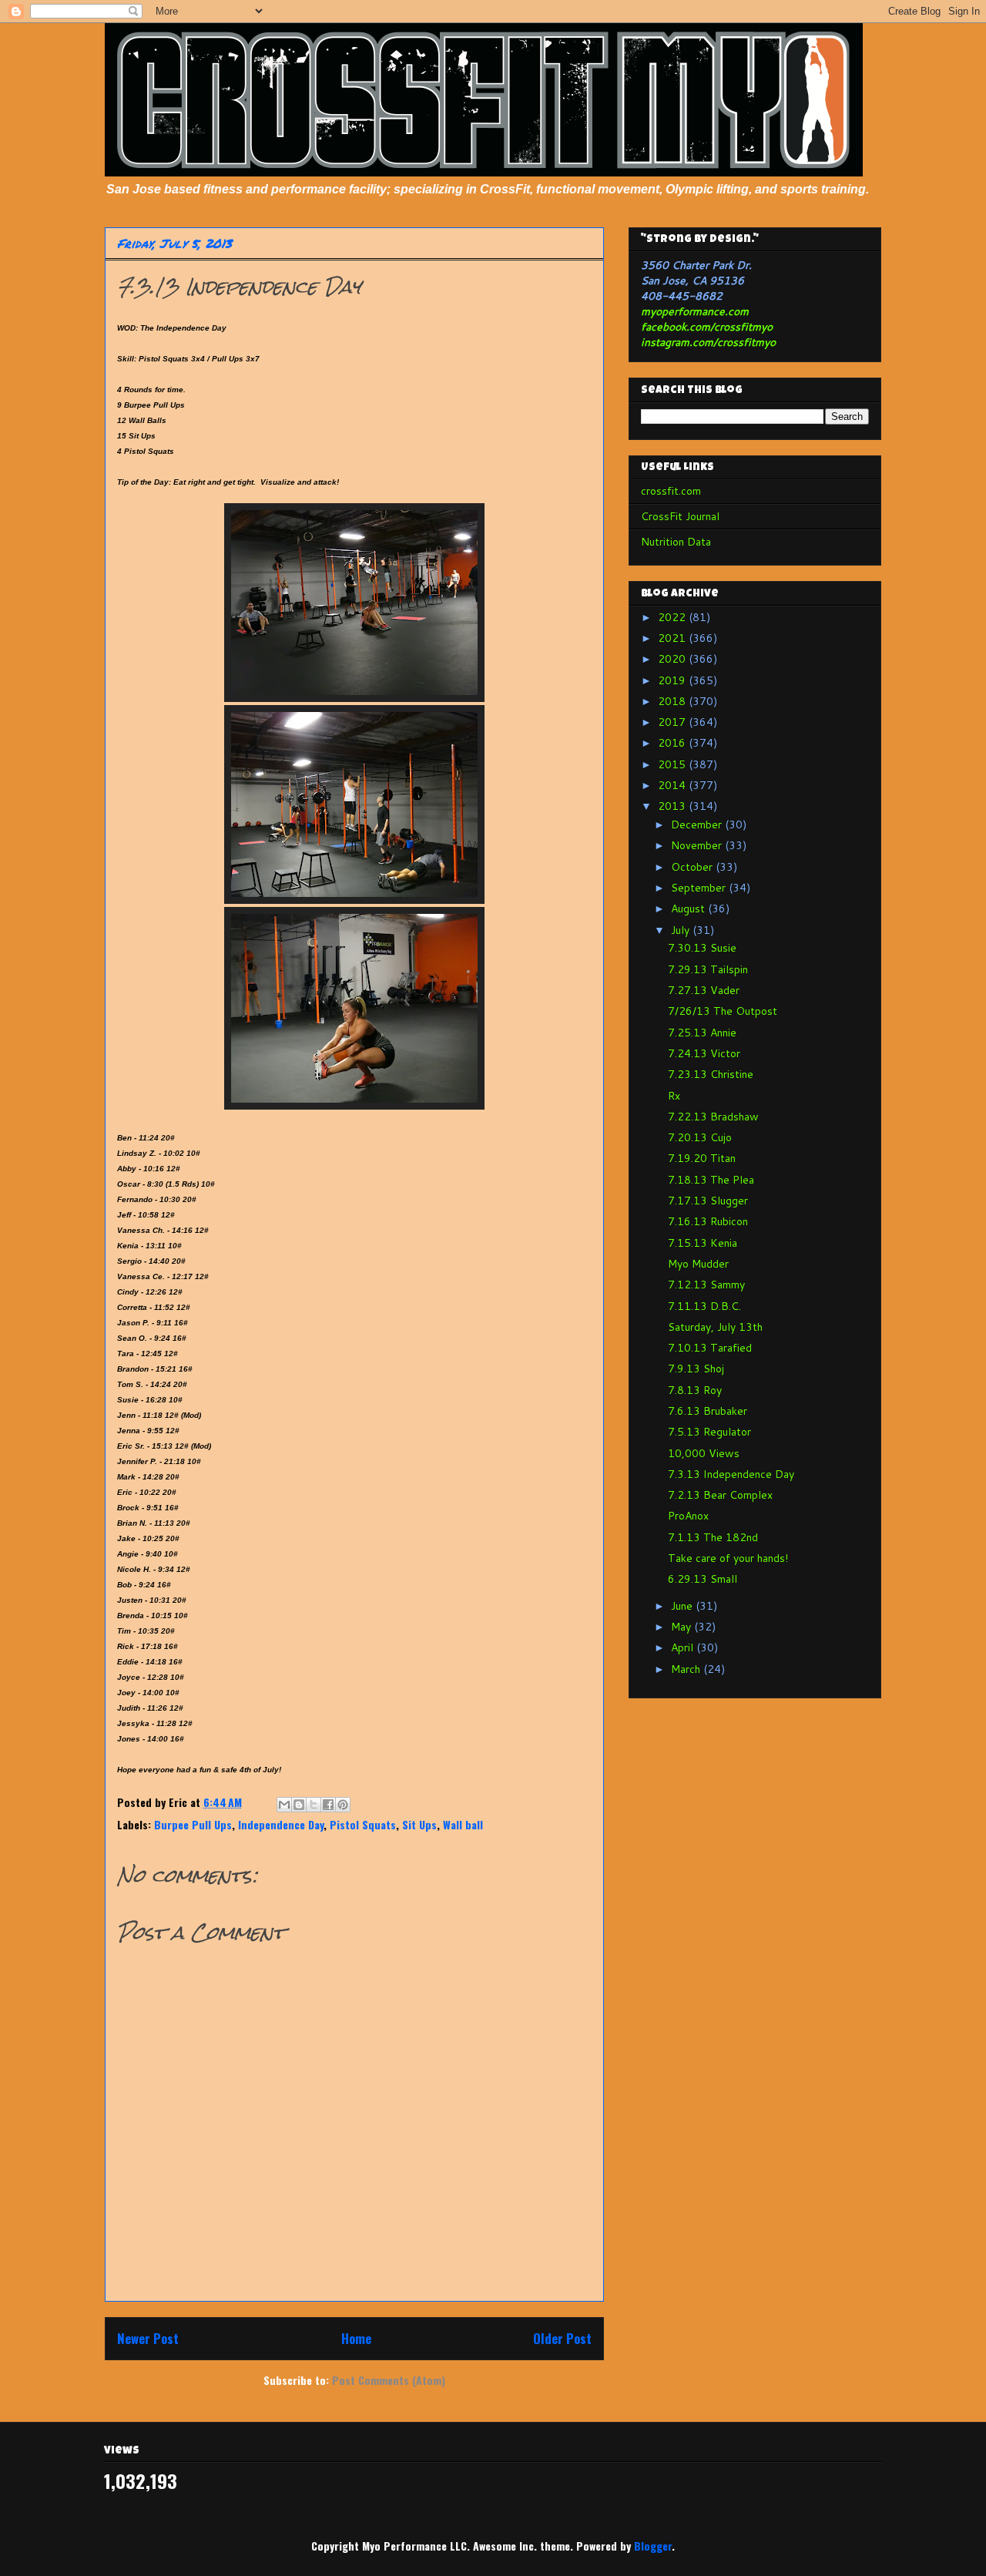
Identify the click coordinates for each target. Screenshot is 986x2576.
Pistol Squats (363, 1824)
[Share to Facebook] (328, 1805)
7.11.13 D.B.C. (704, 1306)
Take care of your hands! (728, 1558)
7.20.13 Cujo (700, 1137)
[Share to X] (314, 1805)
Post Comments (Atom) (389, 2380)
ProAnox (688, 1516)
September (700, 888)
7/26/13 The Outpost (723, 1011)
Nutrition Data (676, 542)
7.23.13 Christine (711, 1074)
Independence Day (281, 1824)
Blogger (653, 2546)
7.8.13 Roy (695, 1390)
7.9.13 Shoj (696, 1369)
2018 (673, 701)
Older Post (562, 2338)
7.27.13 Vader (704, 990)
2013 (673, 806)
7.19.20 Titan (702, 1158)
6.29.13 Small (703, 1579)
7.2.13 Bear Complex (720, 1495)
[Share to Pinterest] (343, 1805)
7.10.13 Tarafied (710, 1348)
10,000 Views (704, 1453)
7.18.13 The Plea (711, 1180)
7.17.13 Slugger (708, 1201)
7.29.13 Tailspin (708, 969)
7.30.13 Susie (702, 948)
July (682, 930)
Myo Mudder (698, 1264)
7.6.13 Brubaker (708, 1411)
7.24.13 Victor (704, 1053)
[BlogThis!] (299, 1805)
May (682, 1627)
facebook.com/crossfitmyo (707, 327)
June (683, 1606)
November (698, 845)
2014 (673, 785)
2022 (673, 617)
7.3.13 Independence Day (731, 1474)
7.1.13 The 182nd (713, 1537)
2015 (673, 764)
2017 (673, 722)
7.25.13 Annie (702, 1033)
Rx (674, 1096)
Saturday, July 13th (715, 1327)
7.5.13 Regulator (709, 1432)
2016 (673, 743)
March (687, 1669)
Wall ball (463, 1824)
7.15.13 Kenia (703, 1243)
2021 (673, 638)
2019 (673, 680)
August (689, 908)
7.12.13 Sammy (706, 1285)
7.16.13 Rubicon (708, 1221)
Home (356, 2338)
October (693, 867)
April (684, 1647)
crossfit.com (671, 491)
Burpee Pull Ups (193, 1824)
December (698, 825)
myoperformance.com (695, 311)
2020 (673, 659)
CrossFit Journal (680, 516)
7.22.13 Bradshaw (713, 1117)
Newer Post (148, 2338)
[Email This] (284, 1805)
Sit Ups (419, 1824)
